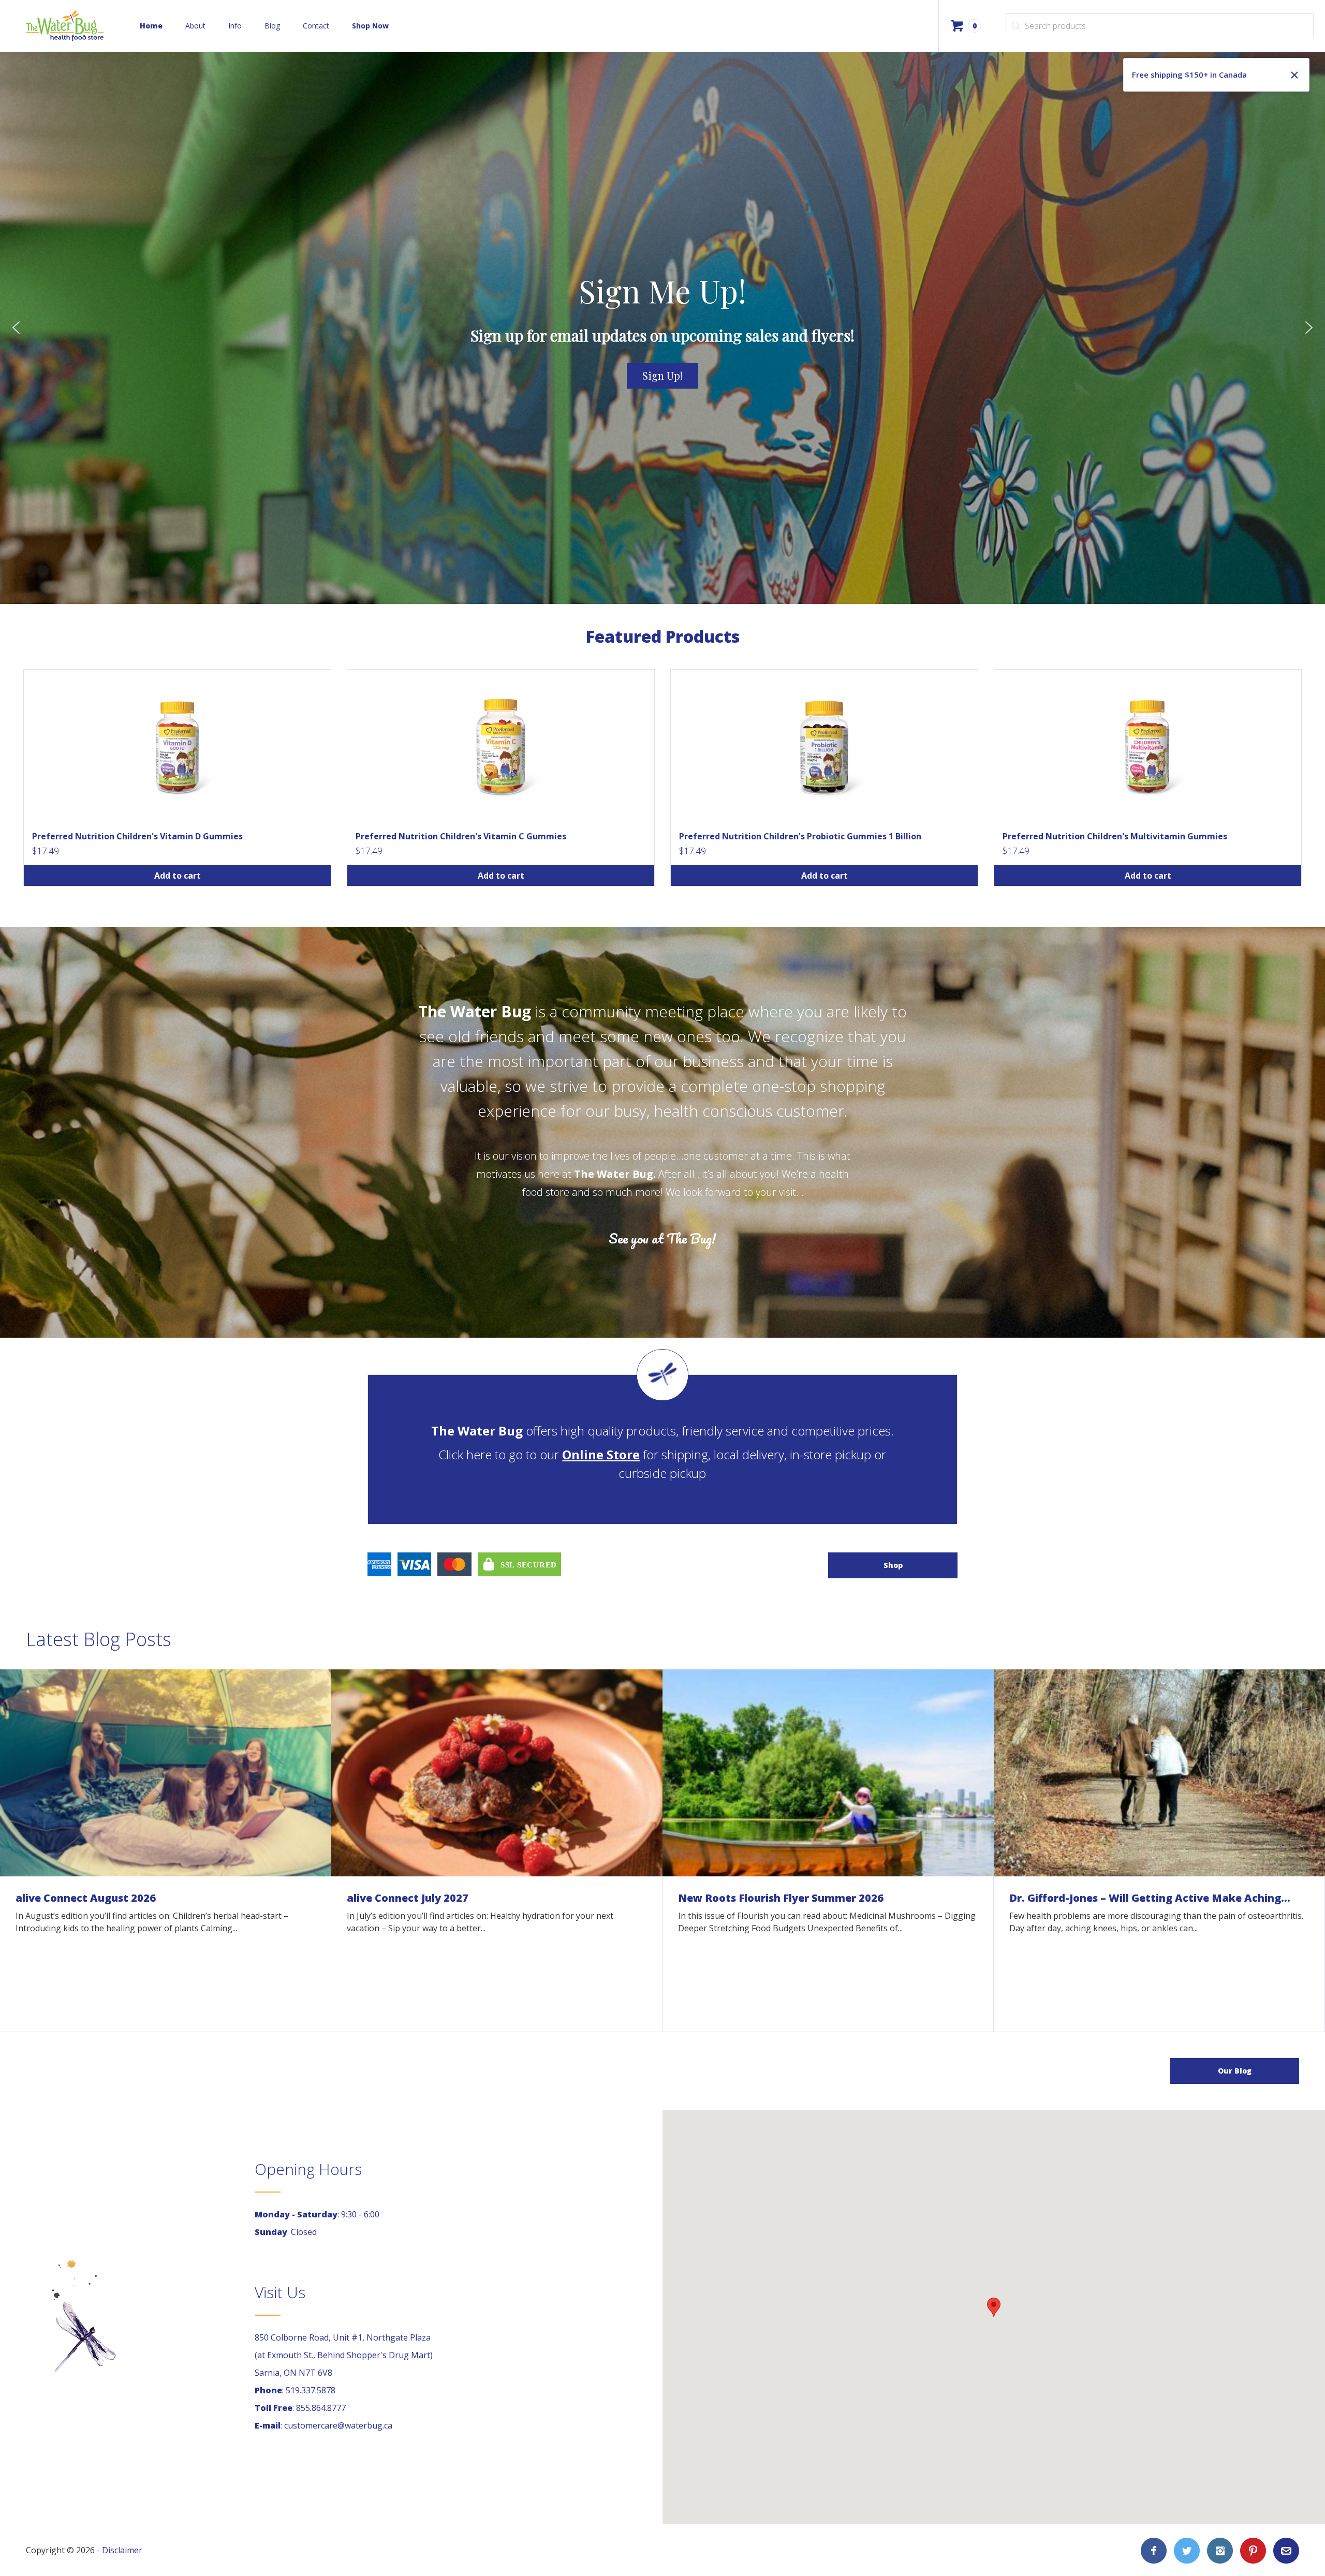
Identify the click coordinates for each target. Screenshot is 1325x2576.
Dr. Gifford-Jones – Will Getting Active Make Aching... (1150, 1898)
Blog (272, 26)
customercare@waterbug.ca (338, 2425)
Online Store (601, 1454)
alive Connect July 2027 (408, 1898)
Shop (893, 1565)
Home (151, 26)
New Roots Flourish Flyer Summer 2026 (781, 1898)
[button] (16, 328)
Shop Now (370, 26)
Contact (316, 26)
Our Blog (1235, 2071)
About (195, 26)
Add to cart (178, 876)
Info (235, 26)
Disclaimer (122, 2550)
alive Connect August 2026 (86, 1898)
